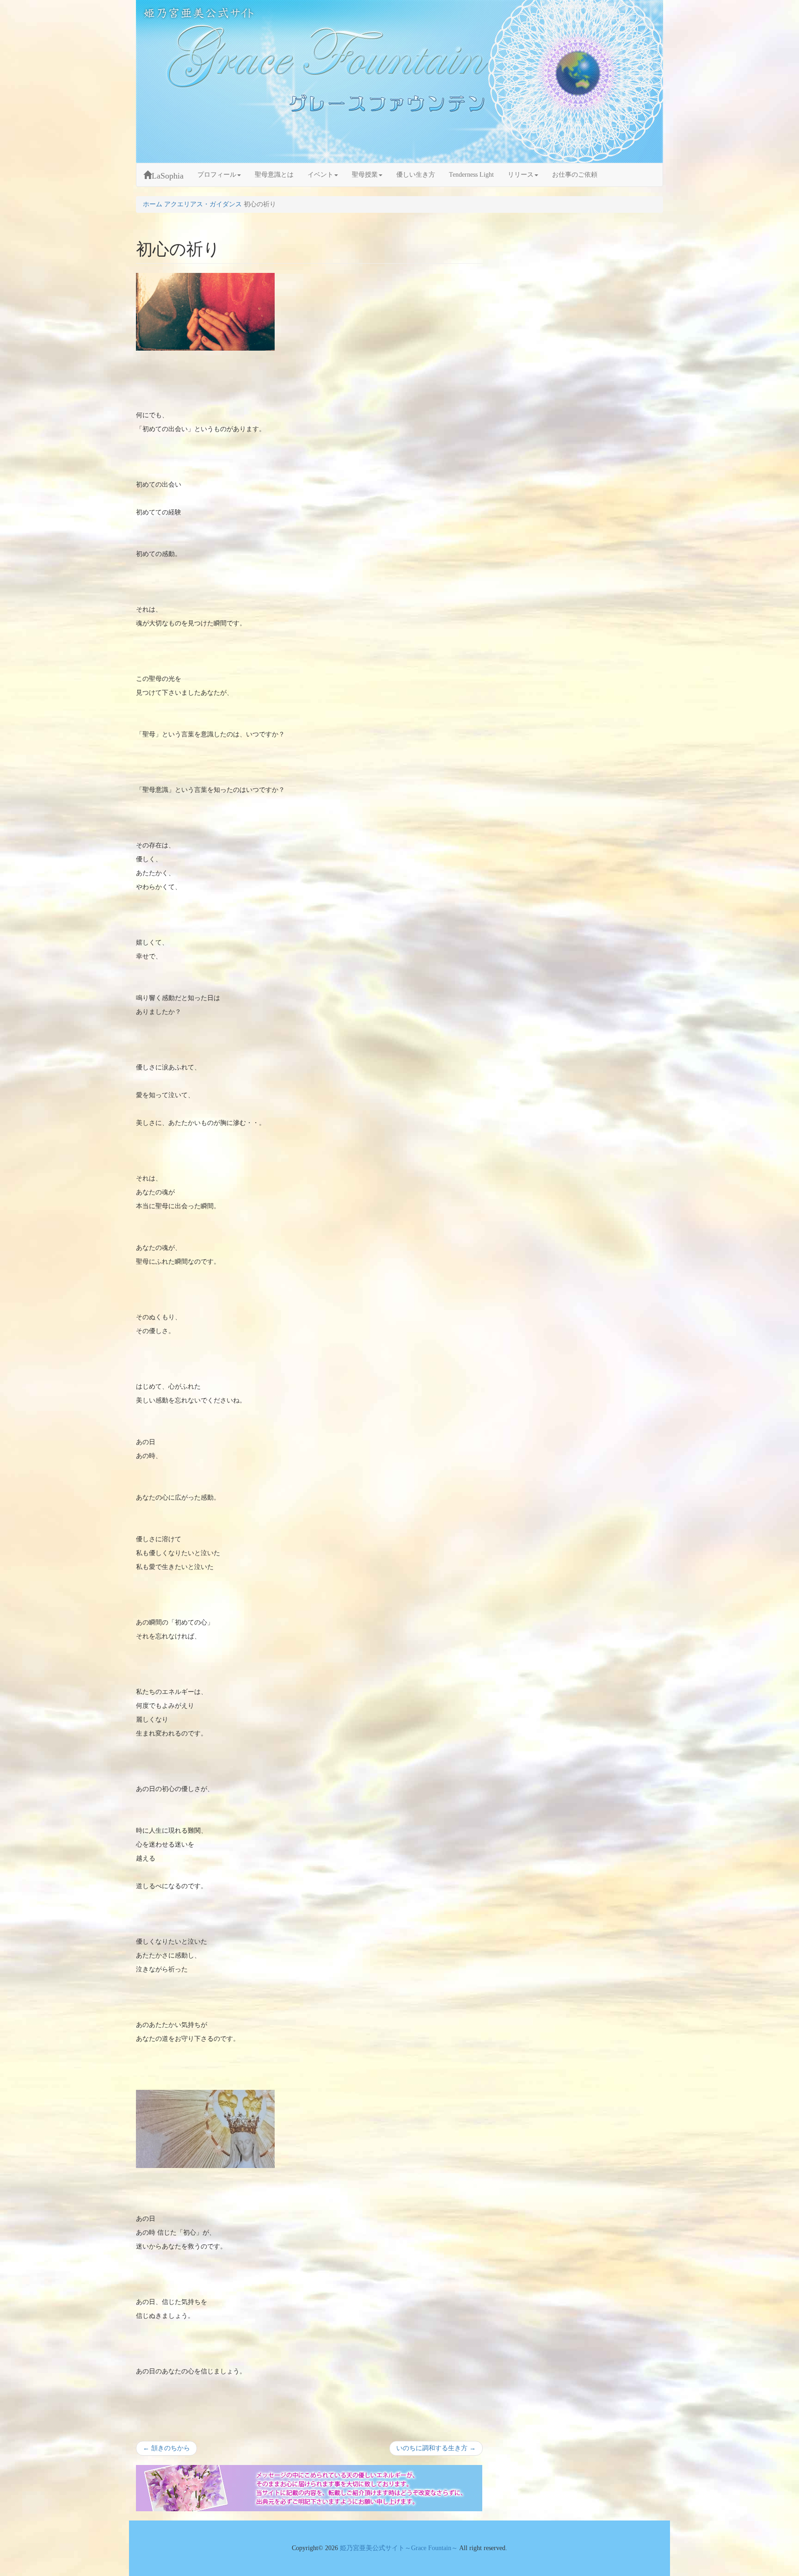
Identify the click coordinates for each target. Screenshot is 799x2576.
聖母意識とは (274, 175)
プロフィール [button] (217, 175)
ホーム (153, 204)
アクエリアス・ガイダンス (203, 204)
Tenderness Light (471, 175)
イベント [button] (320, 175)
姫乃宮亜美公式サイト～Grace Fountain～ (399, 2548)
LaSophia (168, 176)
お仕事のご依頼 (575, 175)
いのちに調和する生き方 (436, 2450)
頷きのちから (166, 2450)
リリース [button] (521, 175)
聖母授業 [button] (365, 175)
